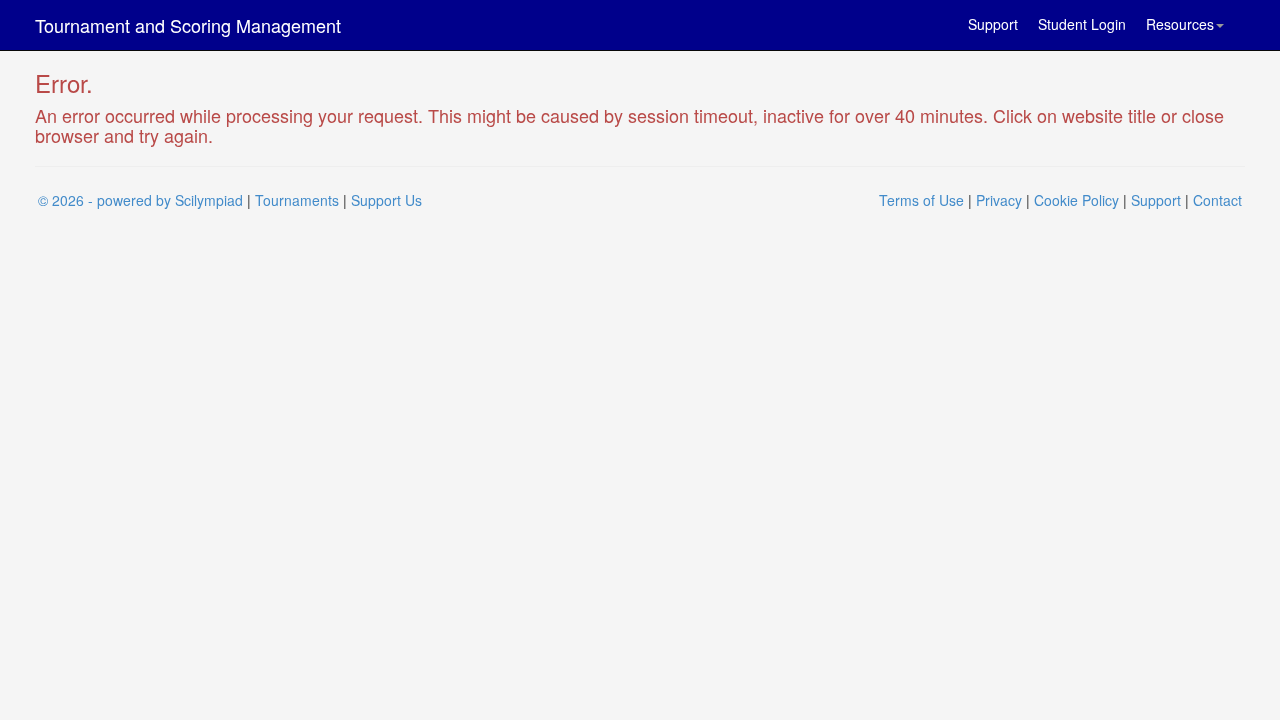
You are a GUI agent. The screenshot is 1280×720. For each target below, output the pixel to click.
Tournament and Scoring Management (188, 25)
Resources (1180, 24)
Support (993, 24)
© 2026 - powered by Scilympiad (140, 200)
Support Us (386, 200)
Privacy (999, 200)
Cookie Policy (1076, 200)
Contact (1217, 200)
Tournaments (297, 200)
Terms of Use (921, 200)
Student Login (1082, 24)
